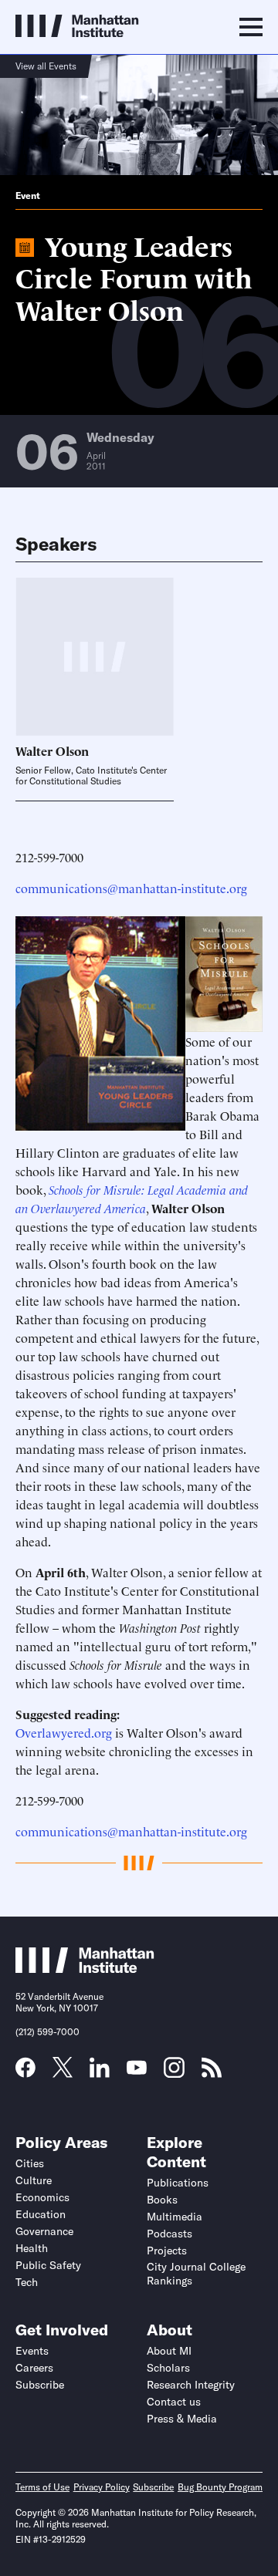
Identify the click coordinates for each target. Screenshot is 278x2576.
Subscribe (40, 2385)
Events (32, 2351)
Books (162, 2200)
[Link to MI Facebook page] (25, 2072)
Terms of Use (42, 2487)
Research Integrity (191, 2385)
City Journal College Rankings (196, 2274)
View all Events (46, 66)
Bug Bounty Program (220, 2487)
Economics (42, 2197)
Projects (167, 2251)
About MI (169, 2351)
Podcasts (170, 2234)
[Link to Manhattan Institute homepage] (85, 1968)
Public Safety (48, 2265)
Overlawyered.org (64, 1732)
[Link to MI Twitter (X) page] (63, 2072)
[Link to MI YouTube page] (137, 2069)
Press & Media (182, 2419)
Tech (27, 2282)
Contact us (174, 2402)
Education (41, 2214)
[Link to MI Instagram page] (174, 2073)
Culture (34, 2180)
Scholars (168, 2368)
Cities (30, 2163)
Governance (44, 2231)
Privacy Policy (102, 2487)
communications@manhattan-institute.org (131, 888)
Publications (178, 2183)
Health (32, 2248)
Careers (34, 2368)
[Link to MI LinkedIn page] (100, 2072)
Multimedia (175, 2217)
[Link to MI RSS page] (212, 2072)
